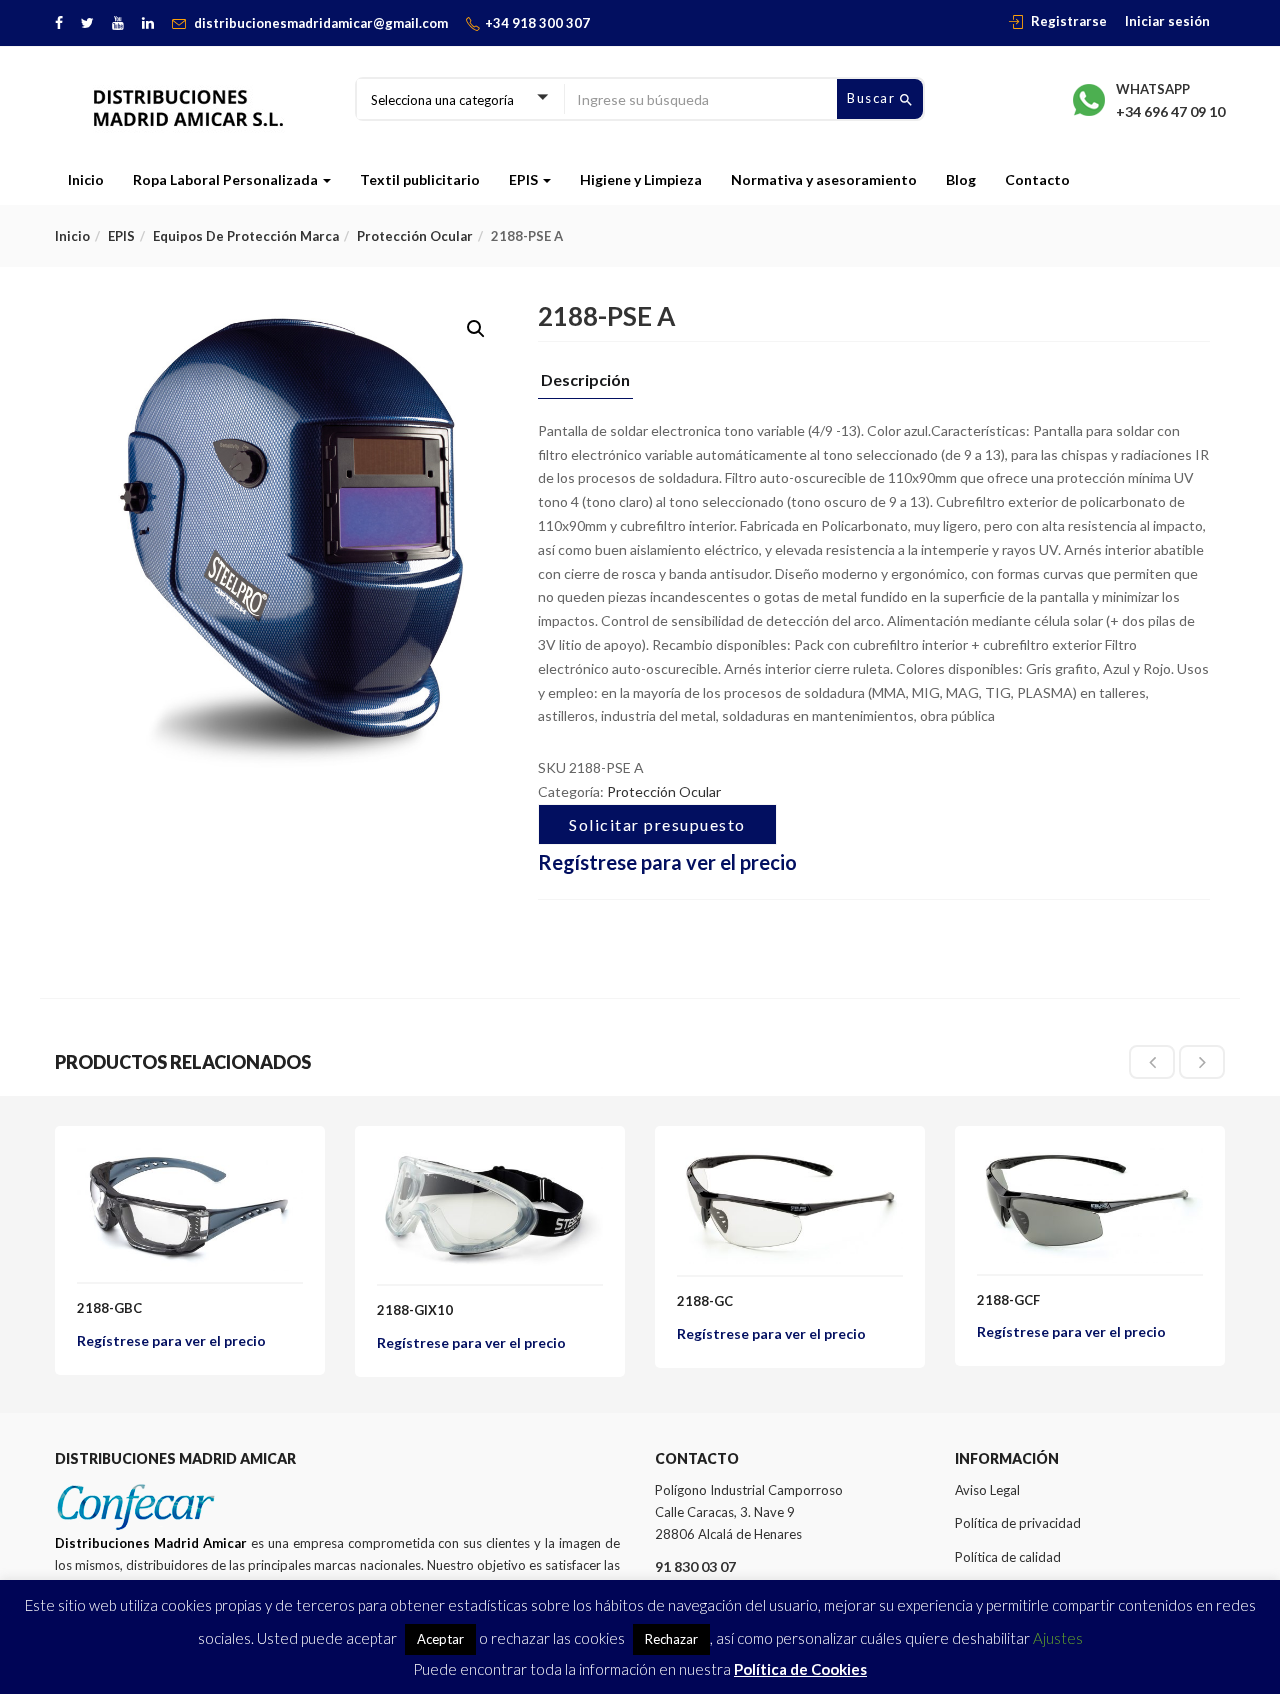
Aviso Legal (987, 1490)
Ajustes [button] (1058, 1638)
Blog (961, 179)
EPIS (525, 179)
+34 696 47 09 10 (1170, 111)
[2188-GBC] (190, 1159)
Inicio (86, 179)
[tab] (585, 385)
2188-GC (705, 1301)
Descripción (585, 380)
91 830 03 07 (695, 1566)
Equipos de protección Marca (246, 236)
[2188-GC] (790, 1159)
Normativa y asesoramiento (824, 179)
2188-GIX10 (415, 1310)
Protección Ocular (415, 236)
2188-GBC (109, 1308)
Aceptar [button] (440, 1639)
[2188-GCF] (1090, 1159)
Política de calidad (1008, 1557)
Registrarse (1069, 21)
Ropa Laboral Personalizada (227, 179)
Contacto (1037, 179)
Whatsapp (1153, 89)
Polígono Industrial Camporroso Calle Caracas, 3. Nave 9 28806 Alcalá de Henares (749, 1512)
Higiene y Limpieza (641, 179)
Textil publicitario (420, 179)
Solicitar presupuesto (657, 824)
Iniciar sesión (1167, 21)
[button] (476, 329)
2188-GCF (1008, 1300)
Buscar (873, 98)
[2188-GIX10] (490, 1159)
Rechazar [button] (671, 1639)
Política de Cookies (800, 1669)
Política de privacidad (1018, 1523)
